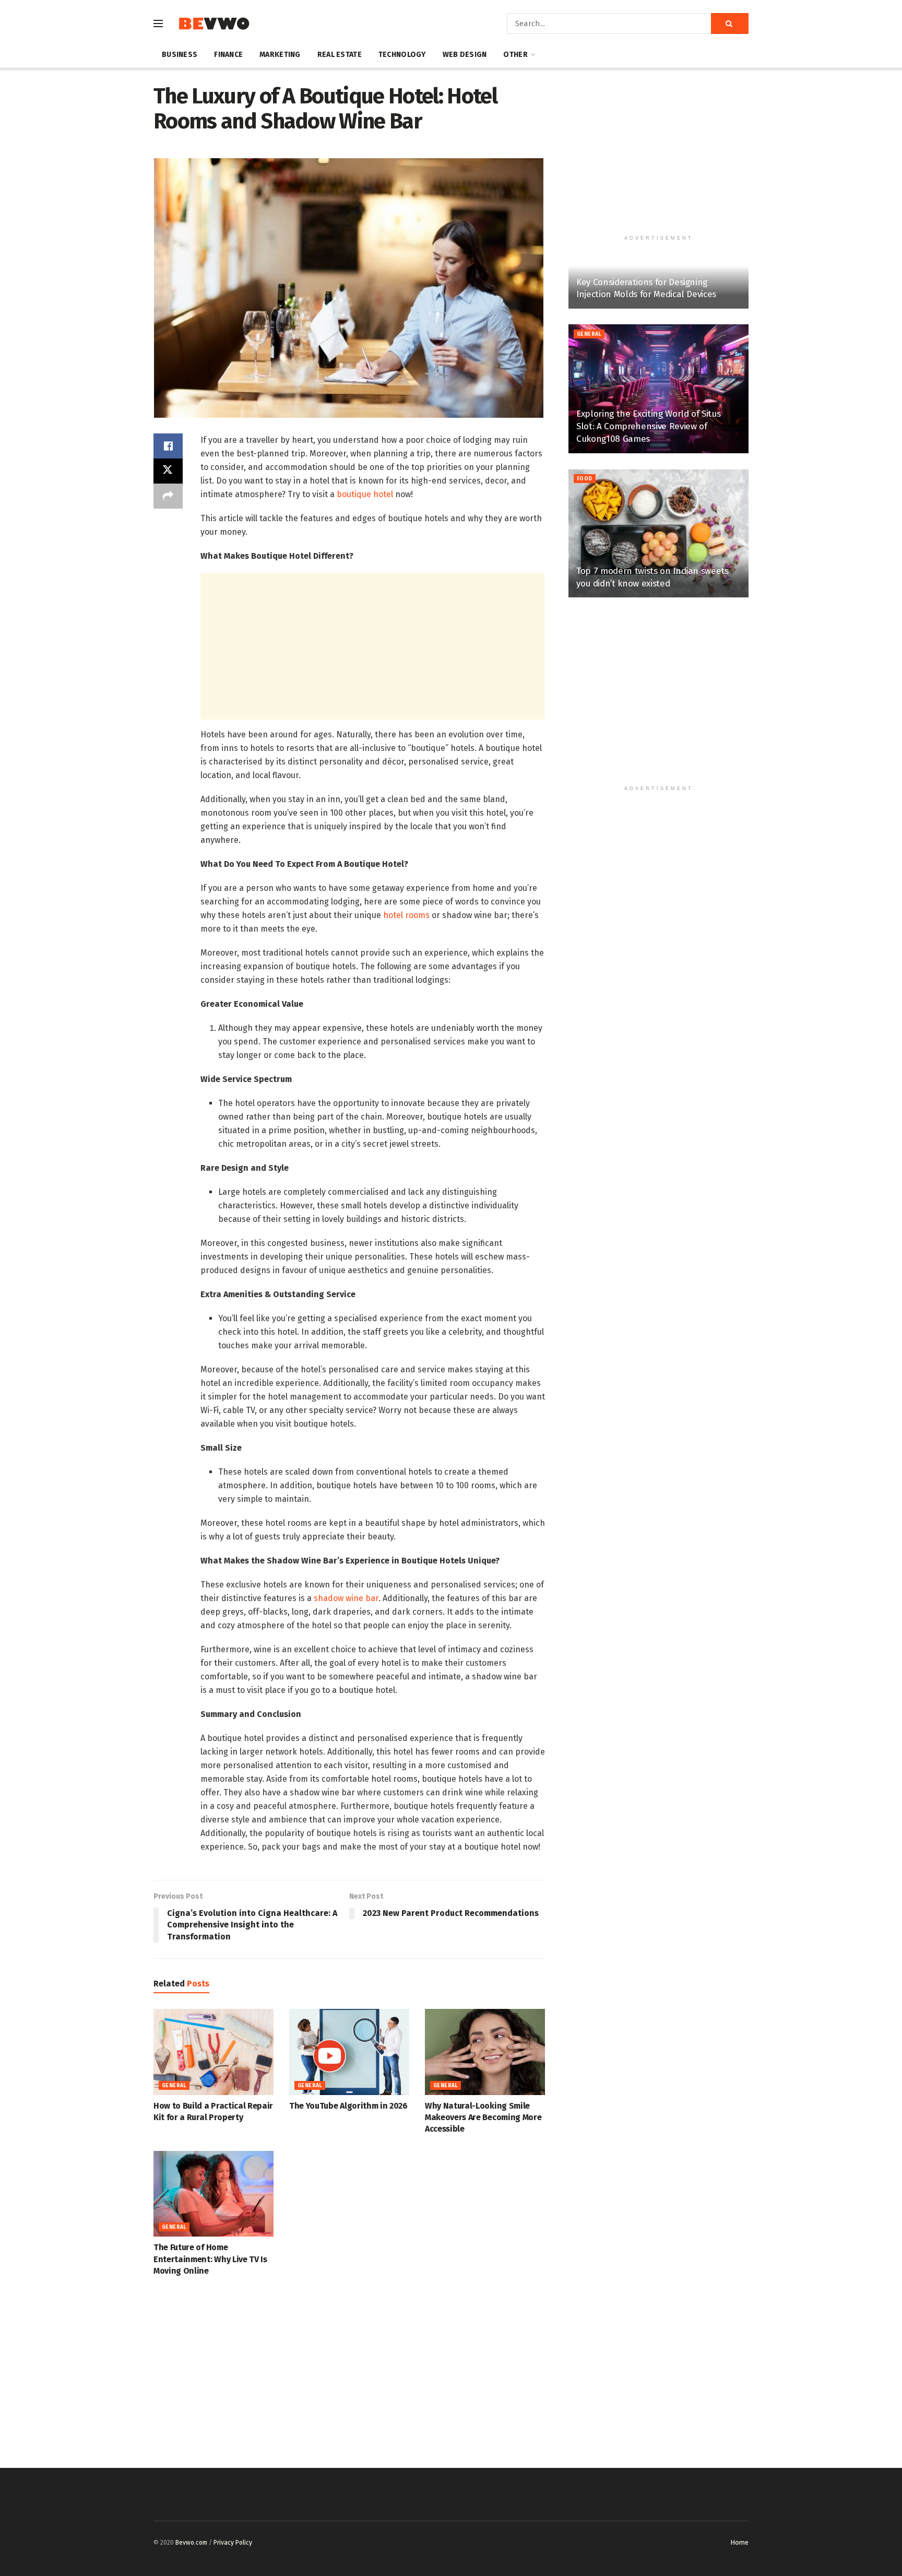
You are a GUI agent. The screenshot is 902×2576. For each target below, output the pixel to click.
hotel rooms (406, 915)
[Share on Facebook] (168, 446)
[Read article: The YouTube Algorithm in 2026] (349, 2052)
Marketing (280, 55)
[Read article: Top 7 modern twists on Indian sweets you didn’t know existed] (658, 533)
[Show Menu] (158, 23)
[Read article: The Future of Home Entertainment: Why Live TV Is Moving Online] (213, 2194)
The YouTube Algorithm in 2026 (348, 2106)
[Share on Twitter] (168, 471)
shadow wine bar (345, 1598)
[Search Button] (730, 23)
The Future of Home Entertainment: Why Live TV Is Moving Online (210, 2259)
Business (180, 55)
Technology (402, 55)
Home (739, 2542)
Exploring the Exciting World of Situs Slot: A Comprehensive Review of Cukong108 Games (648, 426)
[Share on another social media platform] (168, 496)
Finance (228, 55)
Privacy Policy (233, 2543)
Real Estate (340, 55)
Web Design (465, 55)
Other (515, 55)
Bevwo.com (191, 2543)
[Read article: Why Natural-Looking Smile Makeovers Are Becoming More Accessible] (485, 2052)
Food (585, 479)
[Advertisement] (373, 646)
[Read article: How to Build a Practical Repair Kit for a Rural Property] (213, 2052)
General (174, 2086)
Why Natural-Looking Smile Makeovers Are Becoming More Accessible (483, 2118)
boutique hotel (366, 494)
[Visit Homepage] (214, 24)
